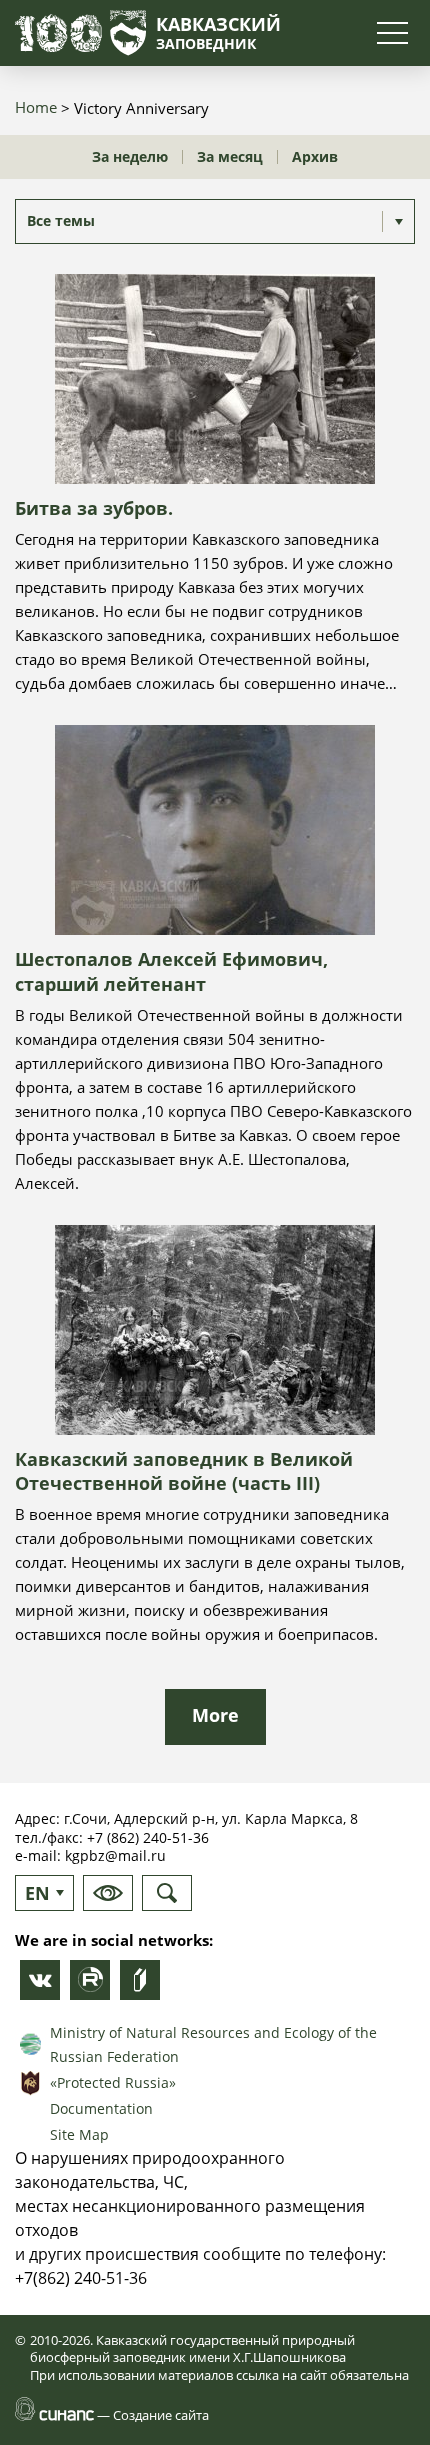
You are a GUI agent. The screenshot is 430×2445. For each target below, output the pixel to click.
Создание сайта (161, 2415)
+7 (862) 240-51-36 (148, 1837)
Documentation (101, 2108)
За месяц (230, 156)
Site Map (79, 2134)
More (215, 1715)
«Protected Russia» (113, 2082)
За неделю (130, 156)
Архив (315, 156)
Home (36, 107)
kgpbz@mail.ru (115, 1855)
